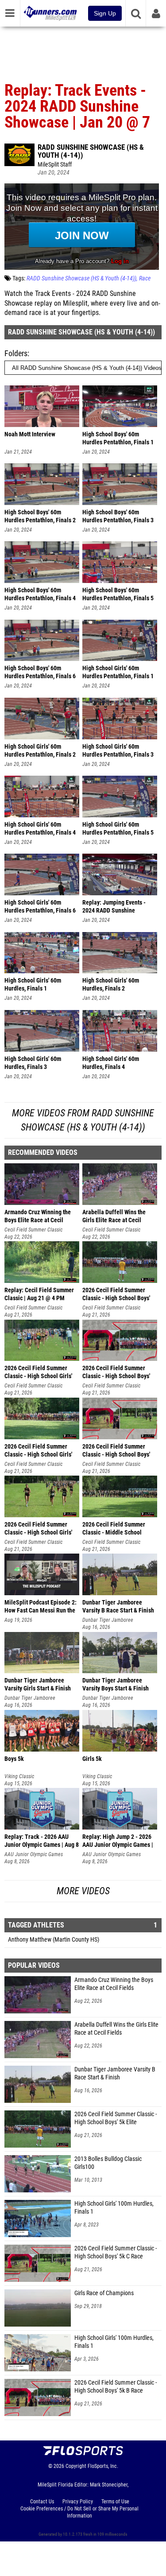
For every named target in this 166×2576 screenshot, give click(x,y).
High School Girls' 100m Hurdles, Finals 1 (114, 2208)
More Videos (83, 1891)
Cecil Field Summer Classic (33, 1230)
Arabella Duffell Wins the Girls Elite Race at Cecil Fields (116, 2029)
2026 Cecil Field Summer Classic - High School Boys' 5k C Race (116, 2252)
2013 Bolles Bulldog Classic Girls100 (108, 2163)
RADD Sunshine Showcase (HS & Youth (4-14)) (91, 151)
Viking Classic (19, 1776)
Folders (16, 353)
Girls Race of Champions (104, 2293)
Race (145, 278)
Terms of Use (115, 2502)
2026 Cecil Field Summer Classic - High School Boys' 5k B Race (116, 2387)
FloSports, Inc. (103, 2466)
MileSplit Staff (55, 165)
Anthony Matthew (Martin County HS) (54, 1940)
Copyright (76, 2466)
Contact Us (42, 2502)
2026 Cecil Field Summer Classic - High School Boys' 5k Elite (116, 2118)
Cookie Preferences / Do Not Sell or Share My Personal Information (79, 2512)
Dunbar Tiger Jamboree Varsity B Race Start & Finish (115, 2073)
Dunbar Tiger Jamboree (108, 1620)
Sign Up (105, 13)
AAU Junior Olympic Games (34, 1854)
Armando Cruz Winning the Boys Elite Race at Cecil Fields (114, 1984)
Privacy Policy (78, 2502)
